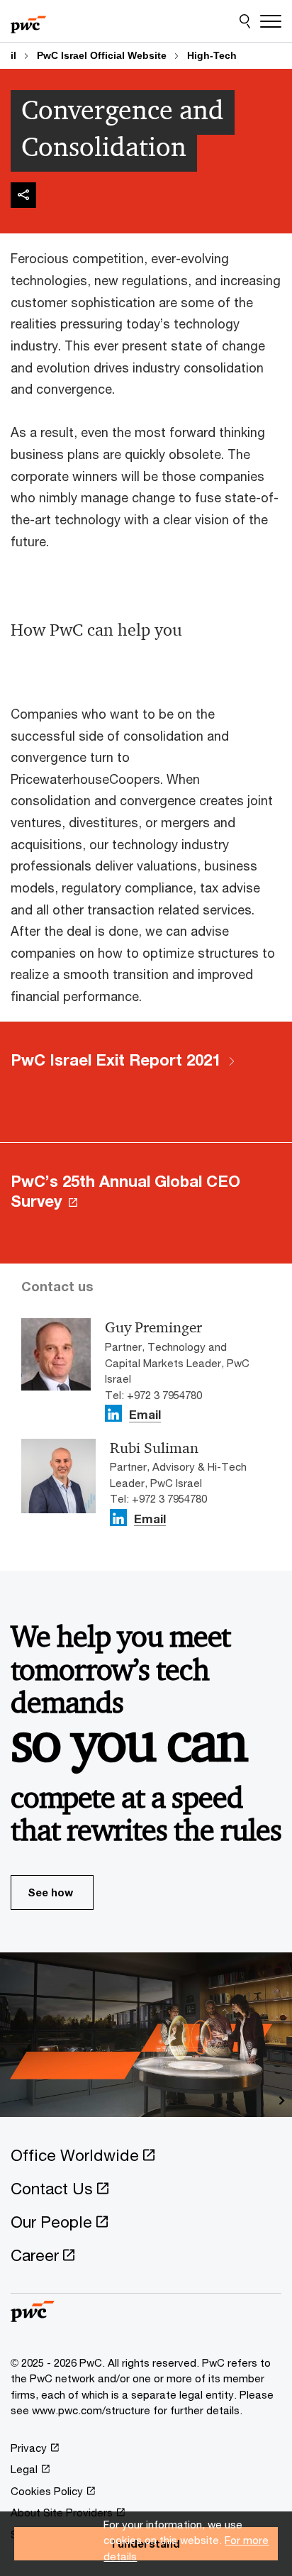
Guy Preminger (153, 1327)
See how (50, 1892)
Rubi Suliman (154, 1448)
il (13, 55)
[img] (23, 195)
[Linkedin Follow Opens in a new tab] (113, 1413)
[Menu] (271, 21)
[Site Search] (245, 21)
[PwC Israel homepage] (28, 21)
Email (145, 1416)
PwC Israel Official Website (102, 55)
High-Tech (212, 55)
